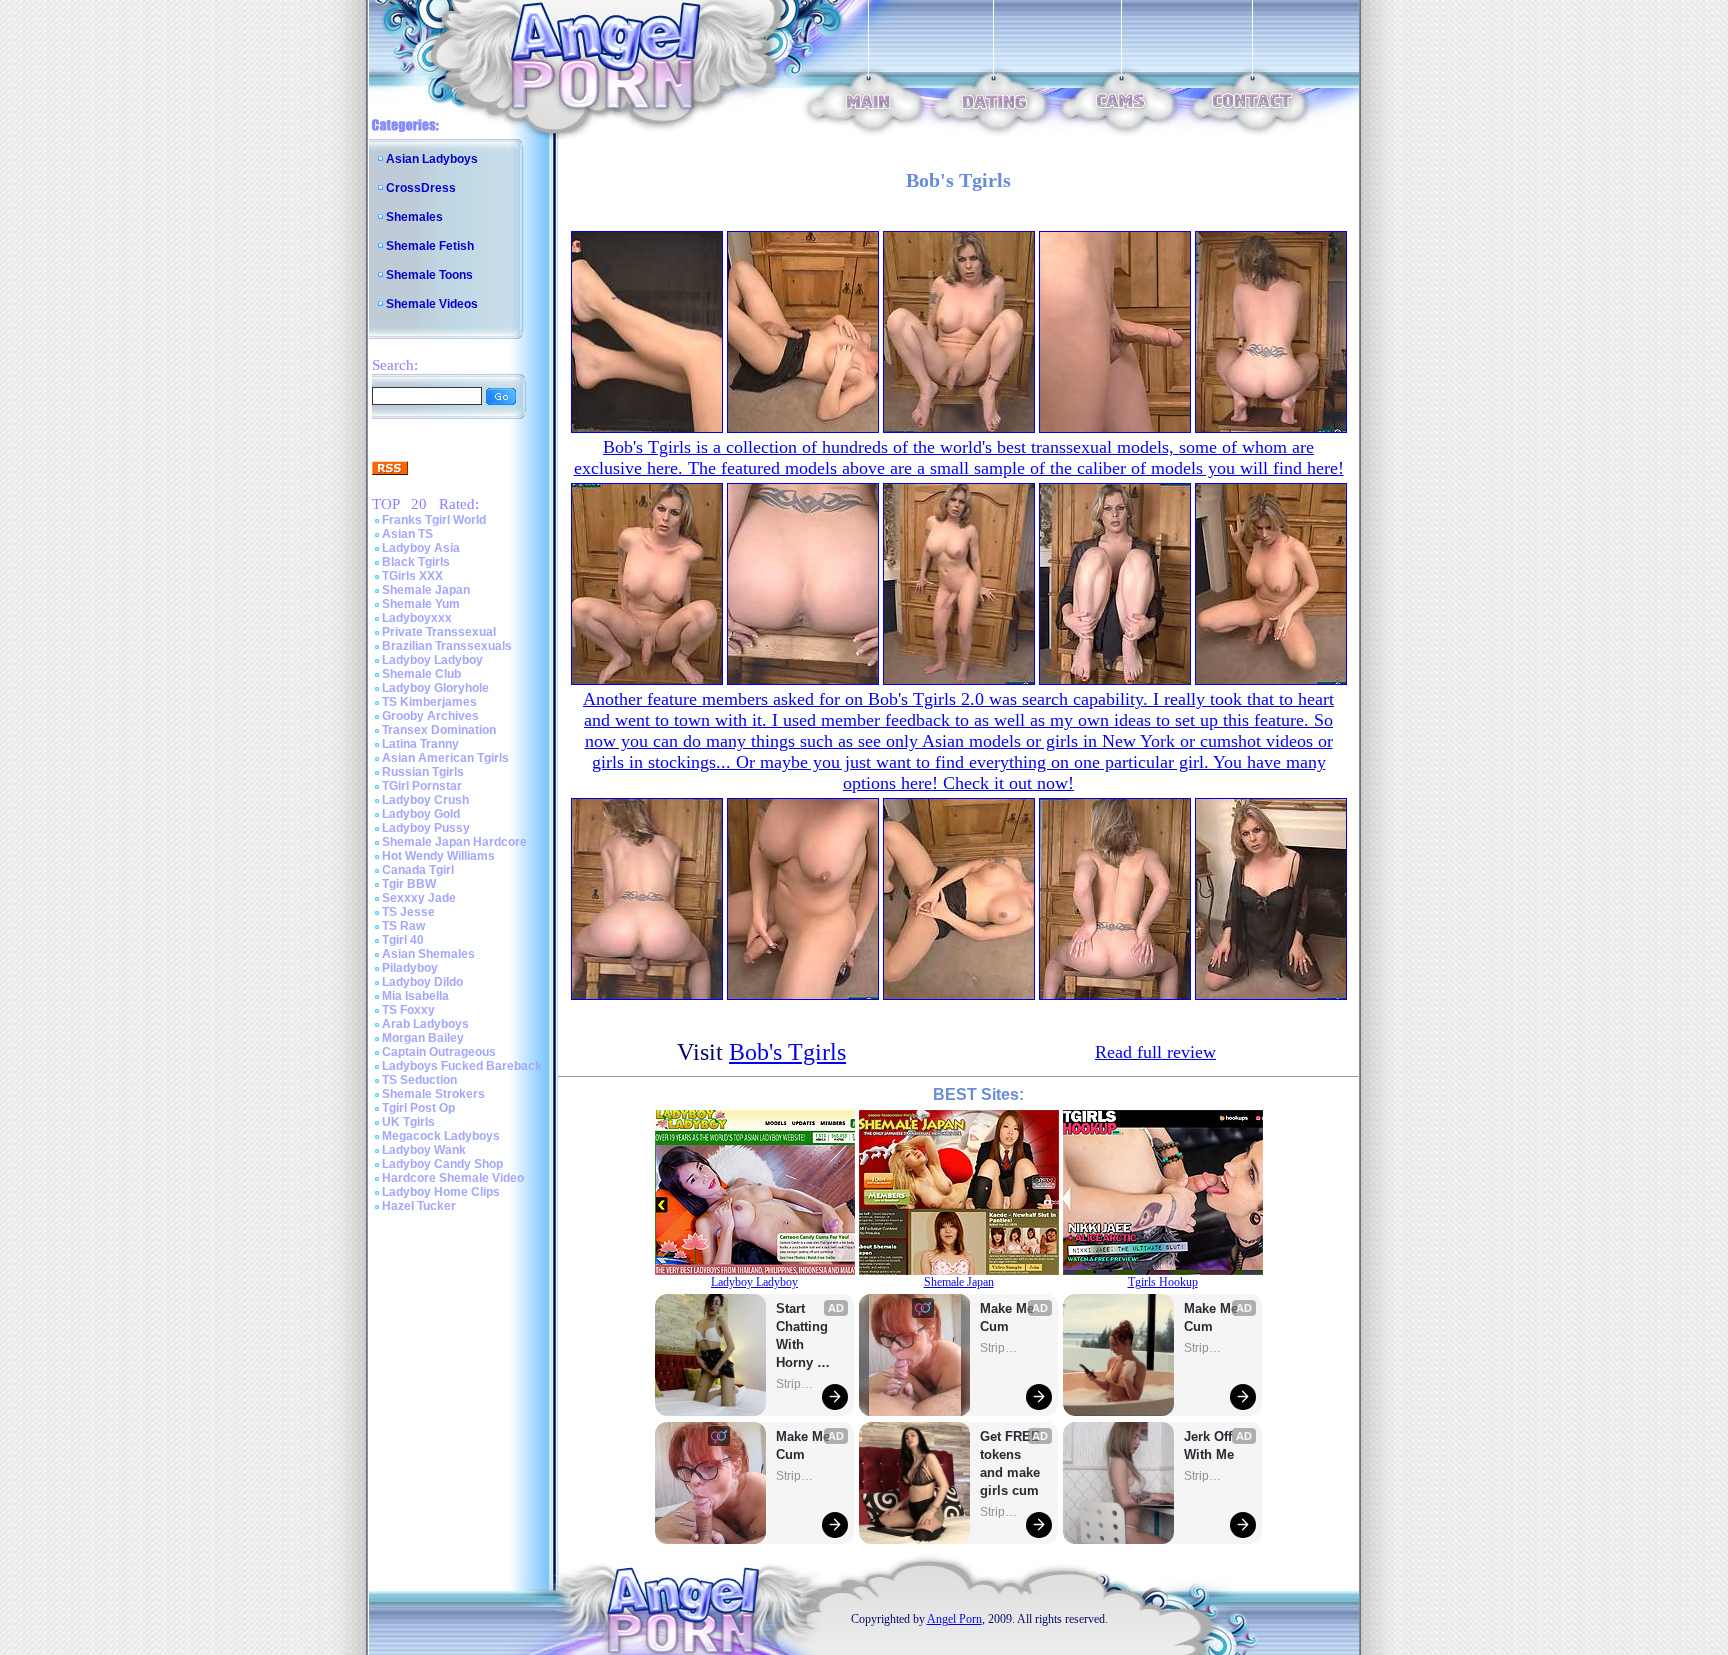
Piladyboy (410, 968)
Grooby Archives (430, 716)
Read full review (1155, 1052)
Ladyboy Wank (424, 1150)
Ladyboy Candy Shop (442, 1164)
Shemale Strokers (433, 1094)
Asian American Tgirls (445, 758)
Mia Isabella (415, 996)
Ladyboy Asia (421, 548)
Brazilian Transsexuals (447, 646)
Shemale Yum (421, 604)
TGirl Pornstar (422, 786)
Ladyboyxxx (417, 618)
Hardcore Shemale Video (453, 1178)
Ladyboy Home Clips (441, 1192)
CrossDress (421, 188)
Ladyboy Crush (425, 800)
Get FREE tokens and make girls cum (1010, 1463)
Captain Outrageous (439, 1052)
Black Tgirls (416, 562)
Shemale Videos (432, 304)
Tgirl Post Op (418, 1108)
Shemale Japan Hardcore (454, 842)
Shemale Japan (426, 590)
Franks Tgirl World (434, 520)
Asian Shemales (428, 954)
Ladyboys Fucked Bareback (462, 1066)
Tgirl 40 (403, 940)
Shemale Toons (429, 275)
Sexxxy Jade (419, 898)
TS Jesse (408, 912)
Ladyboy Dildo (422, 982)
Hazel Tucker (419, 1206)
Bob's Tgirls (787, 1052)
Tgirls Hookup (1163, 1282)
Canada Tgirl (418, 870)
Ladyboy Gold (421, 814)
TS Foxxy (408, 1010)
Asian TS (407, 534)
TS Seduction (419, 1080)
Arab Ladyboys (425, 1024)
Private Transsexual (439, 632)
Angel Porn (954, 1619)
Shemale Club (421, 674)
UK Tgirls (408, 1122)
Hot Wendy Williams (438, 856)
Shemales (414, 217)
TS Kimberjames (429, 702)
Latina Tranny (420, 744)
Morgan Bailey (423, 1038)
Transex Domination (439, 730)
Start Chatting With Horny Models (804, 1336)
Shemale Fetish (430, 246)
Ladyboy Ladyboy (432, 660)
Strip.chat (796, 1384)
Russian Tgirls (423, 772)
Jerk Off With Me (1210, 1445)
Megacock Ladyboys (441, 1136)
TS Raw (403, 926)
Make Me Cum (805, 1445)
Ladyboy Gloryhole (435, 688)
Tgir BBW (409, 884)
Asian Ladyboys (432, 159)
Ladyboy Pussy (426, 828)
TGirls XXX (412, 576)
